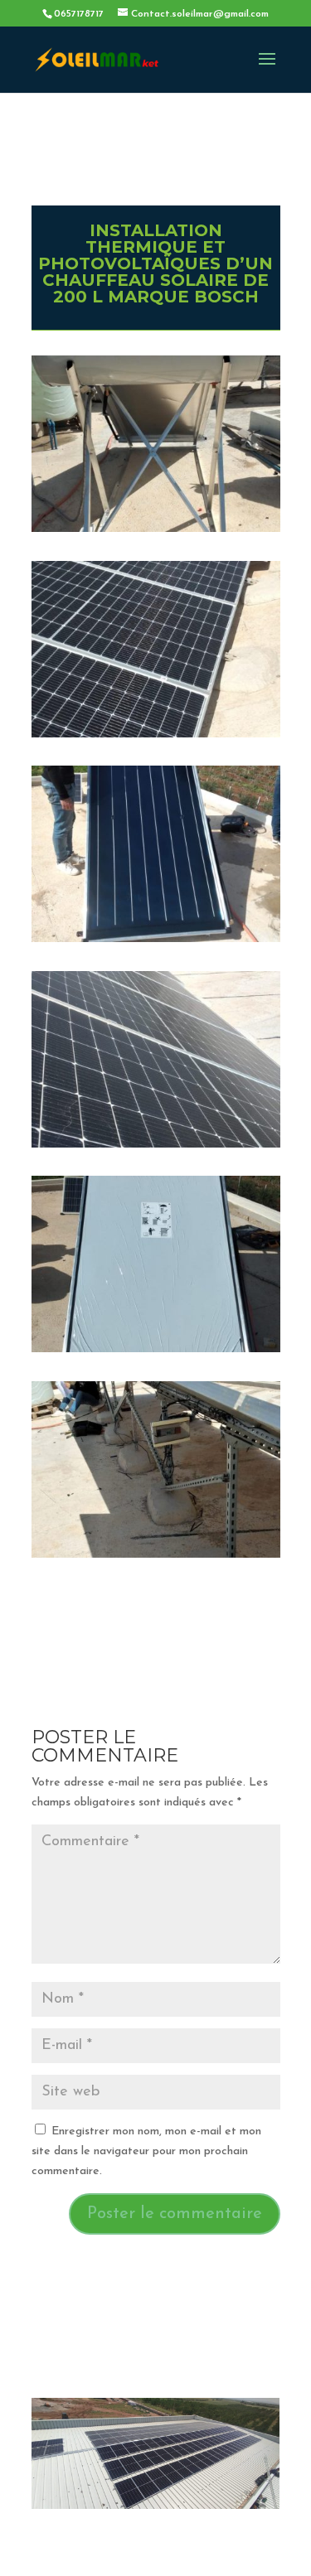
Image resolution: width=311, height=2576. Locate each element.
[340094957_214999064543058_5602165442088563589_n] (156, 532)
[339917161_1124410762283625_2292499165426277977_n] (156, 1352)
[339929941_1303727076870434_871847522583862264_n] (156, 1147)
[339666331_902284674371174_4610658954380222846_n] (156, 1557)
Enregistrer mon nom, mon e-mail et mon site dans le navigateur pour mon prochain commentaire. (146, 2151)
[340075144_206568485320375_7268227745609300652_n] (156, 942)
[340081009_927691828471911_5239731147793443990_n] (156, 737)
